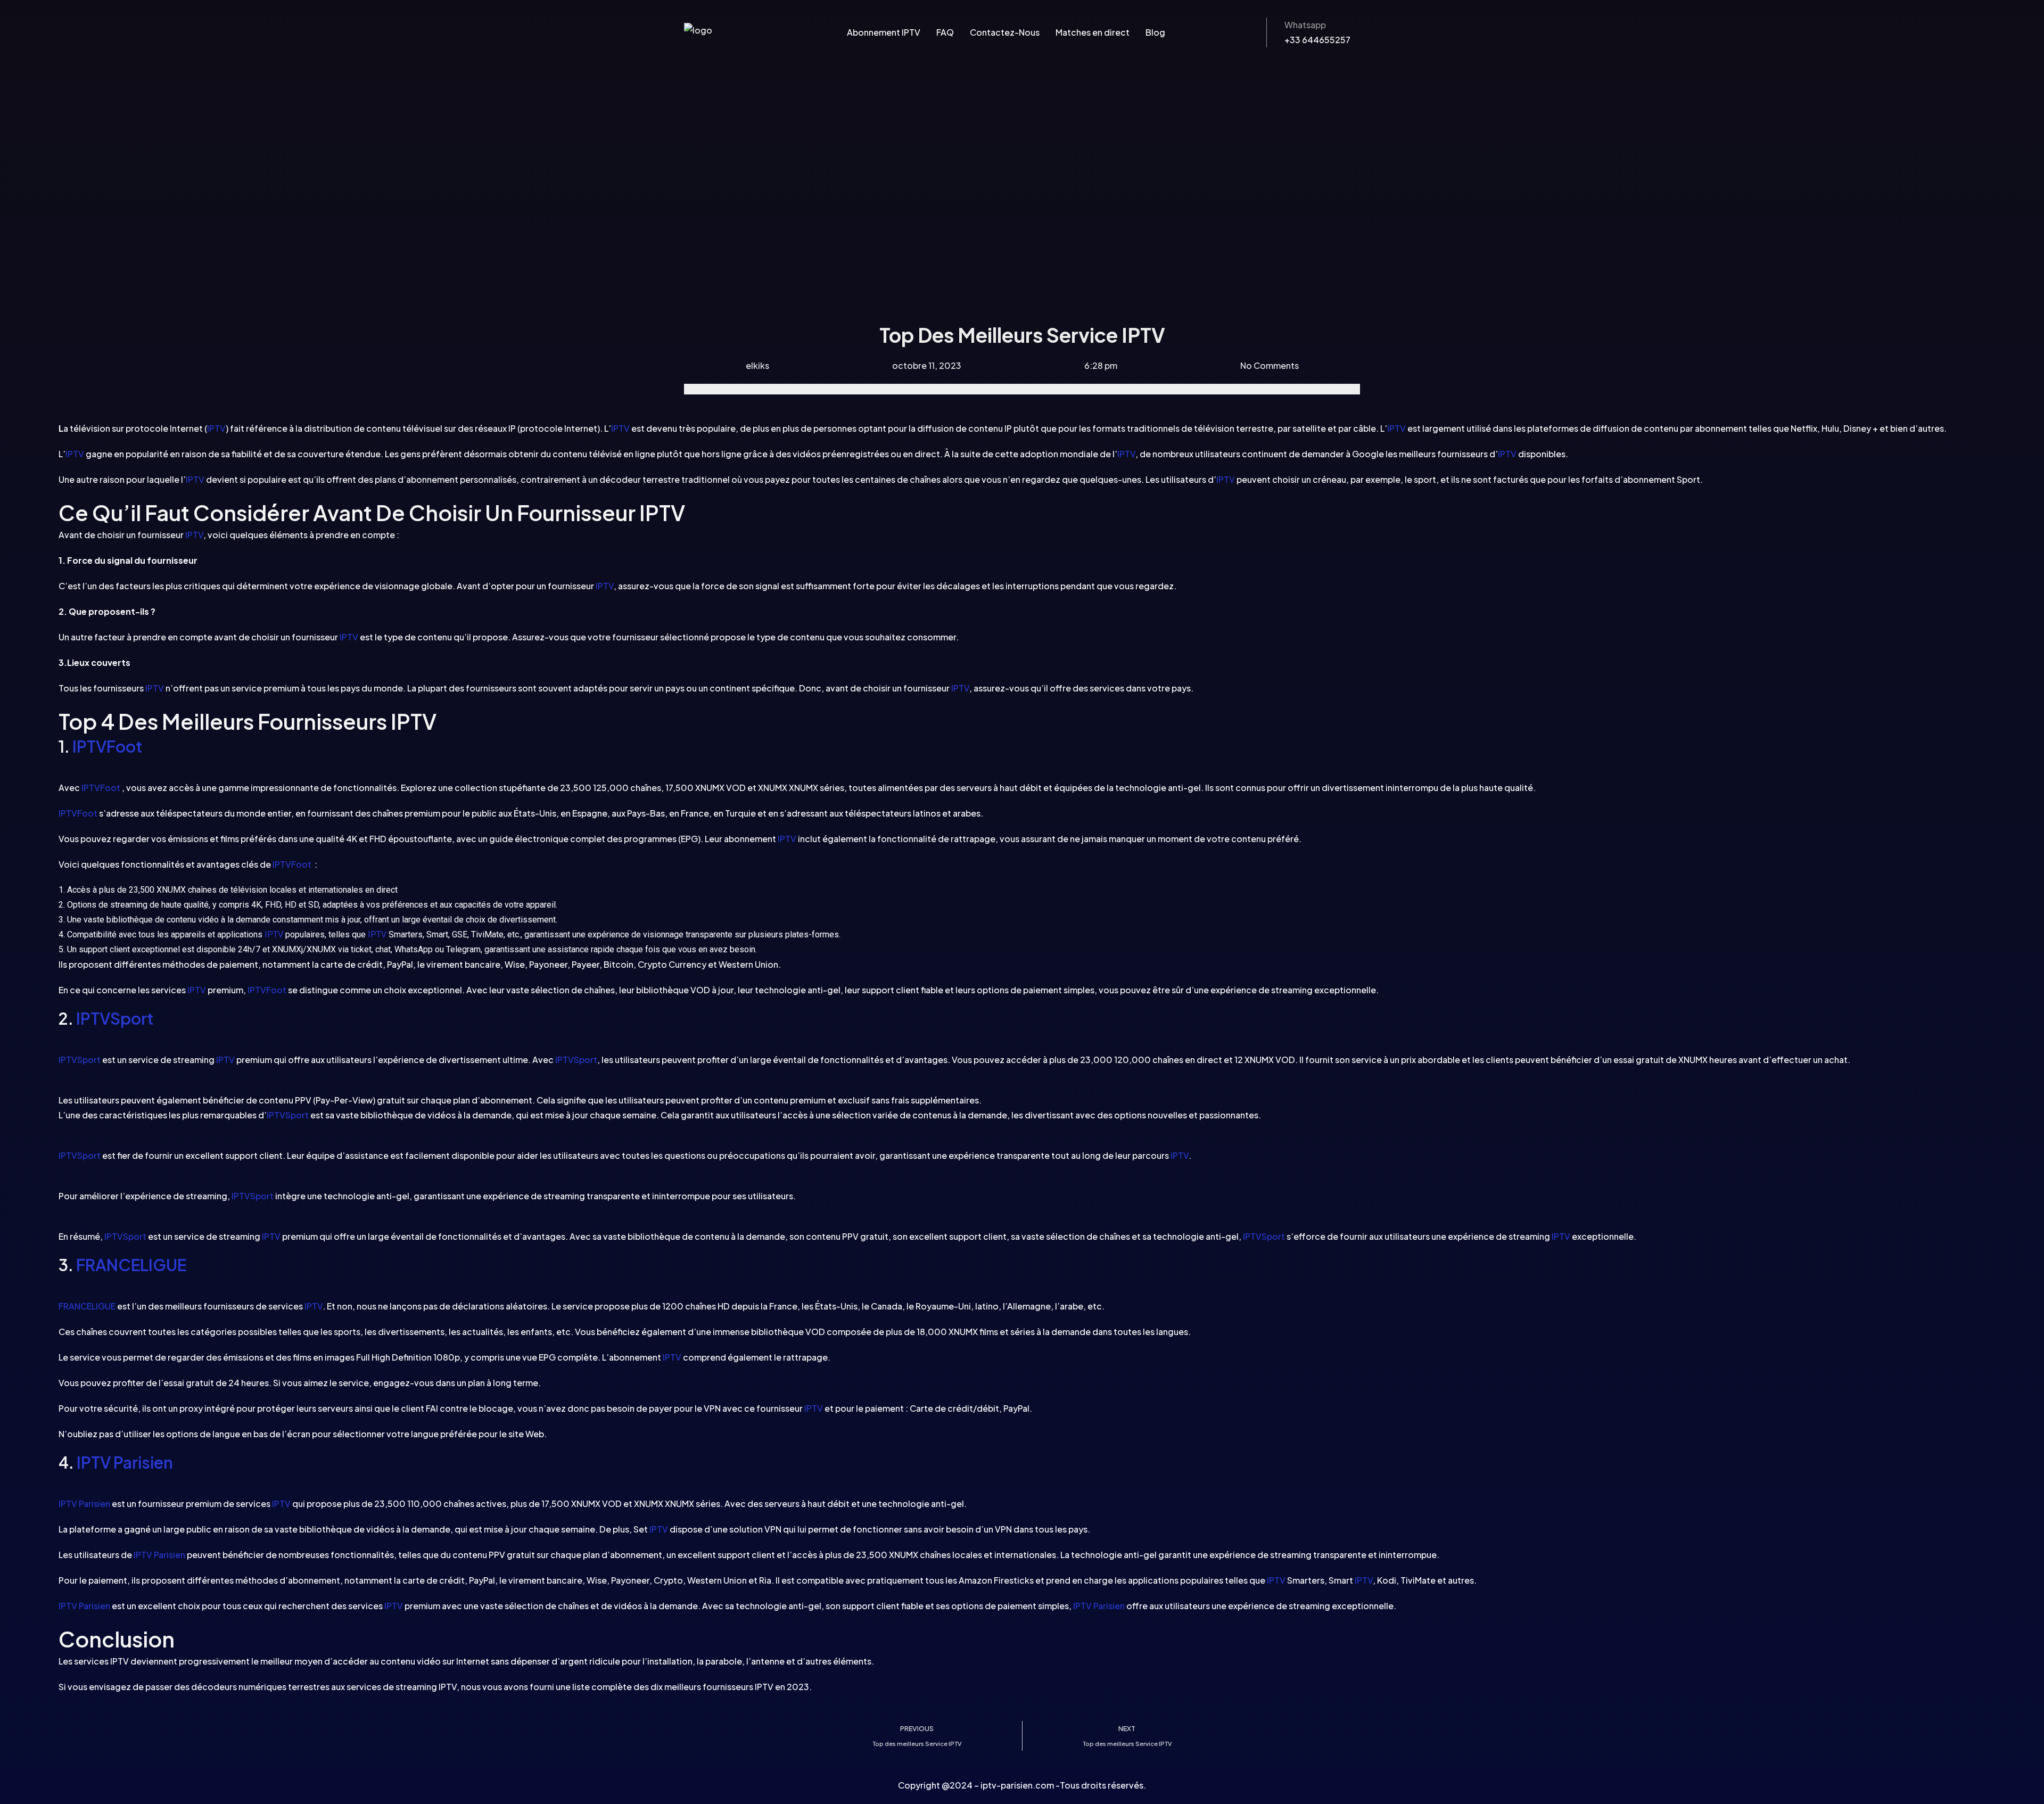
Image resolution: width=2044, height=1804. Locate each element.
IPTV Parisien (125, 1462)
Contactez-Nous (1005, 32)
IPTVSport (115, 1018)
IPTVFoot (107, 746)
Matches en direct (1093, 32)
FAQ (945, 32)
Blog (1155, 32)
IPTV (216, 428)
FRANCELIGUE (131, 1265)
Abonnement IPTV (884, 32)
